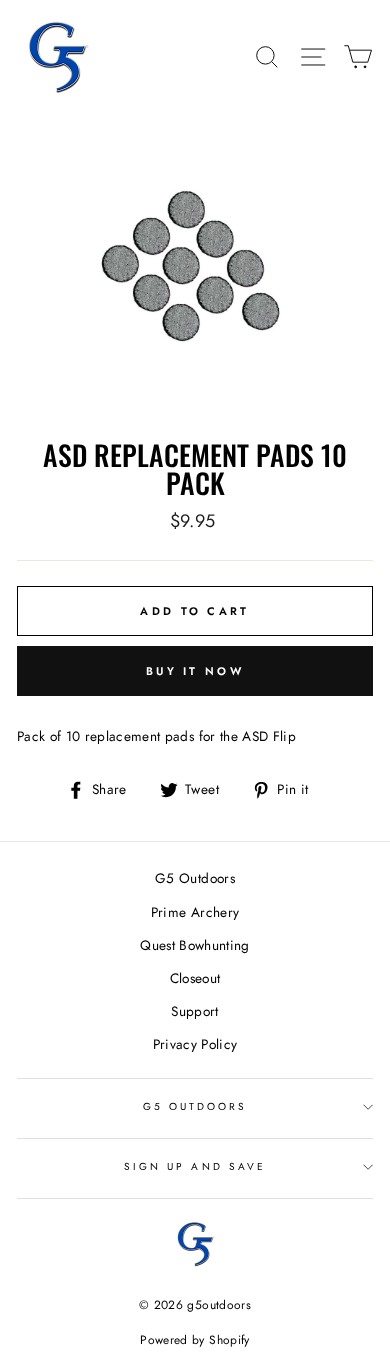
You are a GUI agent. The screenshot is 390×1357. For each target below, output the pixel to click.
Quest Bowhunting (194, 945)
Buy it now (195, 671)
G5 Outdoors (195, 878)
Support (194, 1011)
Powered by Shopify (194, 1340)
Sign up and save (195, 1166)
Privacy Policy (195, 1044)
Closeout (195, 978)
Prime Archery (195, 912)
